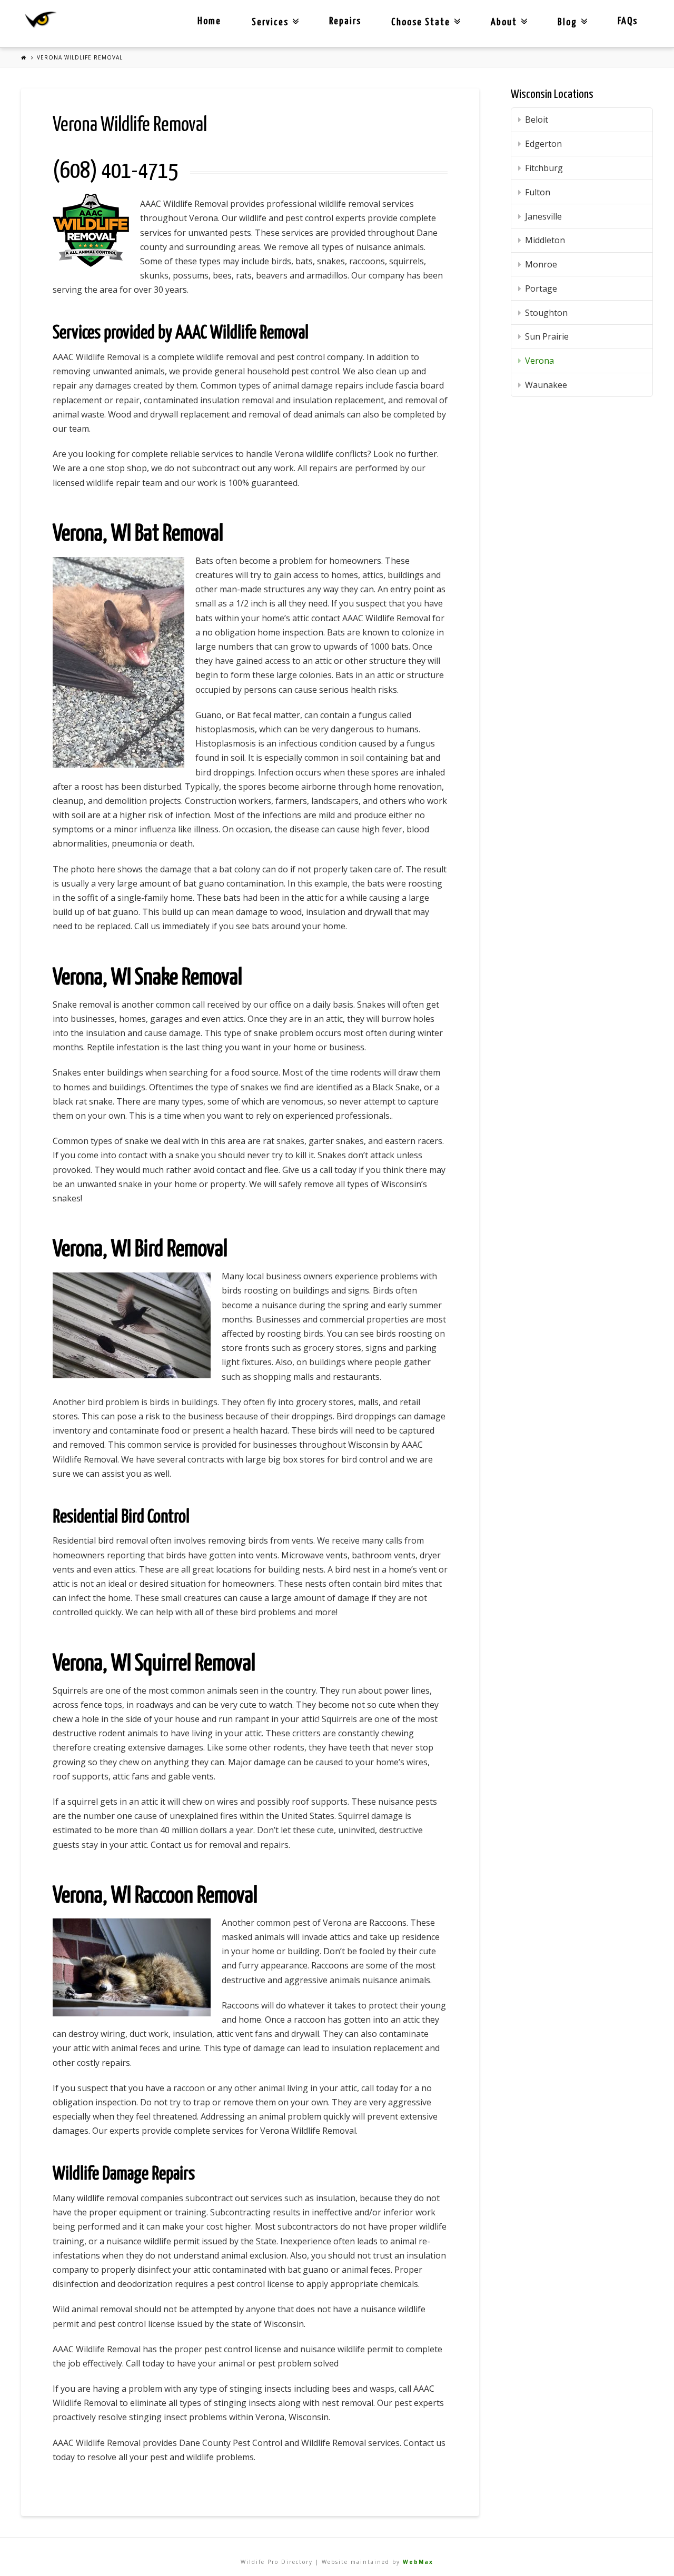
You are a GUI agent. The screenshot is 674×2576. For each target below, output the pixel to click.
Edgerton (543, 144)
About (507, 14)
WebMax (418, 2562)
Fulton (538, 192)
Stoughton (546, 313)
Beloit (537, 120)
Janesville (543, 216)
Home (209, 21)
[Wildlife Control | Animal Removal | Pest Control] (41, 20)
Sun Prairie (547, 336)
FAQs (628, 21)
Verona (539, 361)
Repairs (345, 21)
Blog (570, 14)
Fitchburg (544, 168)
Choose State (424, 14)
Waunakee (546, 385)
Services (273, 14)
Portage (541, 289)
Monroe (541, 264)
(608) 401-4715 (115, 171)
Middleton (545, 240)
